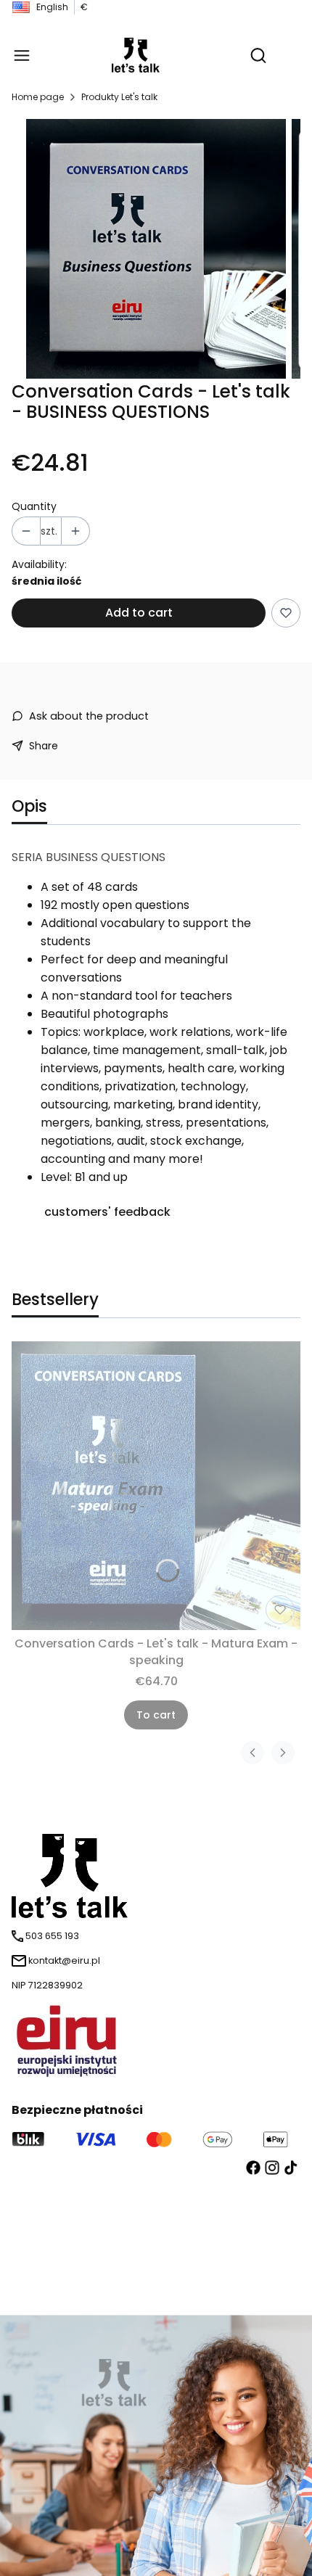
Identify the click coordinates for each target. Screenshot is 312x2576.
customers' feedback (107, 1212)
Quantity (34, 506)
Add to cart (139, 613)
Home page (38, 97)
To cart (156, 1715)
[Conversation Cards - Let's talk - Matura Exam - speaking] (156, 1486)
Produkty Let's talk (119, 97)
